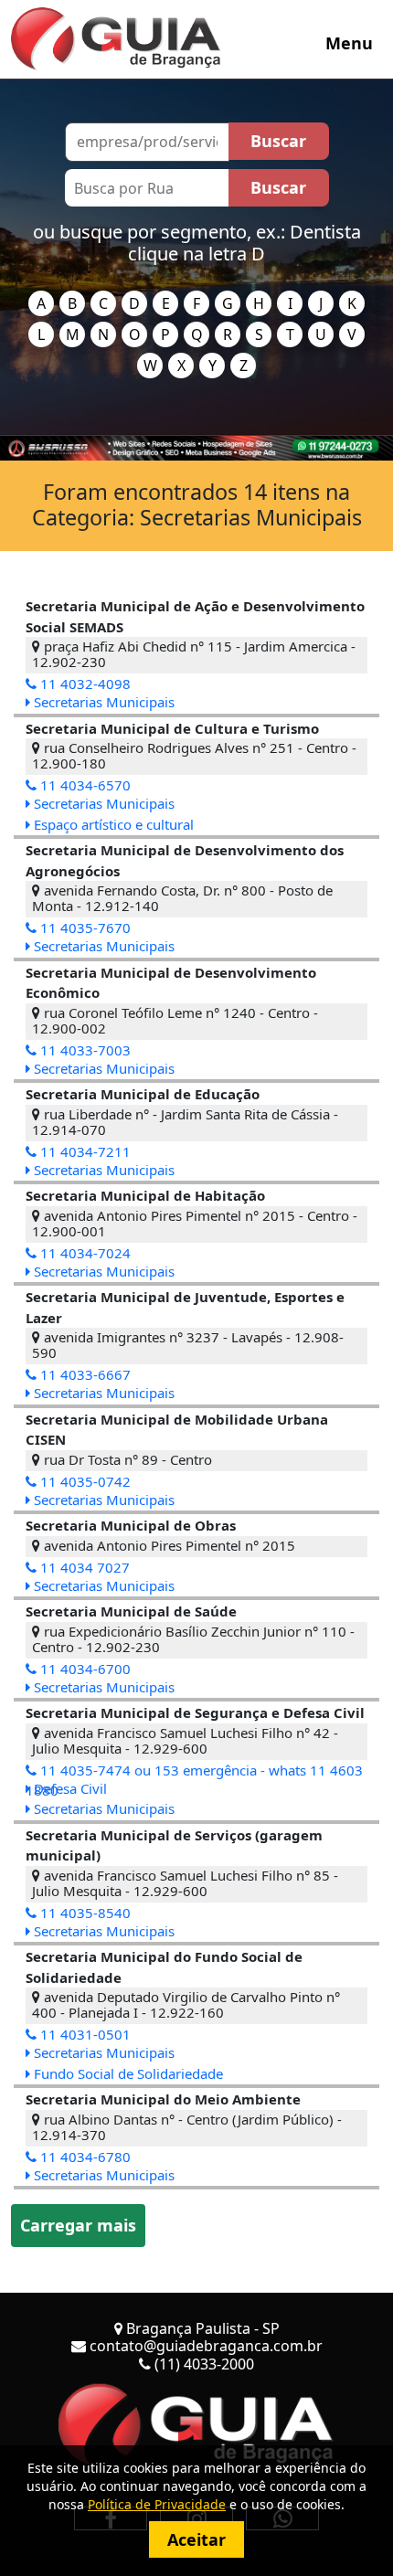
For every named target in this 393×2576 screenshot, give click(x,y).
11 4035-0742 (84, 1481)
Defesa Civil (69, 1788)
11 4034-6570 (84, 785)
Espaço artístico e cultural (112, 824)
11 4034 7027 (83, 1567)
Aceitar (196, 2539)
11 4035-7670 (84, 928)
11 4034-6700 (84, 1669)
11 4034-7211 (84, 1151)
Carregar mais (78, 2225)
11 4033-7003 (84, 1050)
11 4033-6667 (84, 1374)
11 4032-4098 (84, 684)
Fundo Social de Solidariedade (127, 2073)
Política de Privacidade (157, 2504)
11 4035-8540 (84, 1913)
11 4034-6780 (84, 2157)
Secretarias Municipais (102, 702)
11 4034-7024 (84, 1253)
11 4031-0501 (84, 2034)
